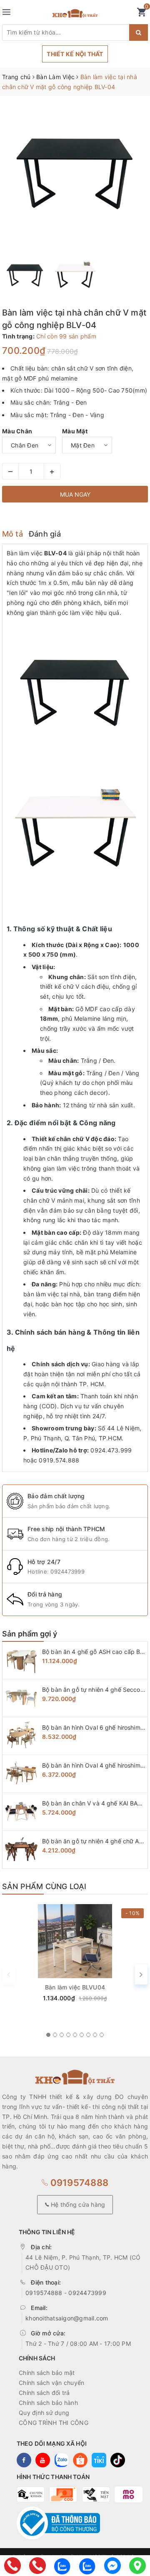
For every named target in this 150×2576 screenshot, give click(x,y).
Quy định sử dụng (44, 2413)
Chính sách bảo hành (48, 2403)
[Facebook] (112, 2566)
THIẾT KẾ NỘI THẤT (75, 54)
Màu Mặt (75, 431)
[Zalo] (62, 2566)
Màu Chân (17, 431)
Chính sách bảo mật (47, 2373)
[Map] (137, 2566)
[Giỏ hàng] (141, 14)
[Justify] (139, 32)
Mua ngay (75, 494)
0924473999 (67, 1571)
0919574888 (78, 2183)
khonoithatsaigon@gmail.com (67, 2318)
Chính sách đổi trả (44, 2393)
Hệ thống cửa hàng (77, 2204)
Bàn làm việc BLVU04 (75, 1987)
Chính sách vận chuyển (51, 2383)
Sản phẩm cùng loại (44, 1886)
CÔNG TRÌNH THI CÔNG (54, 2423)
